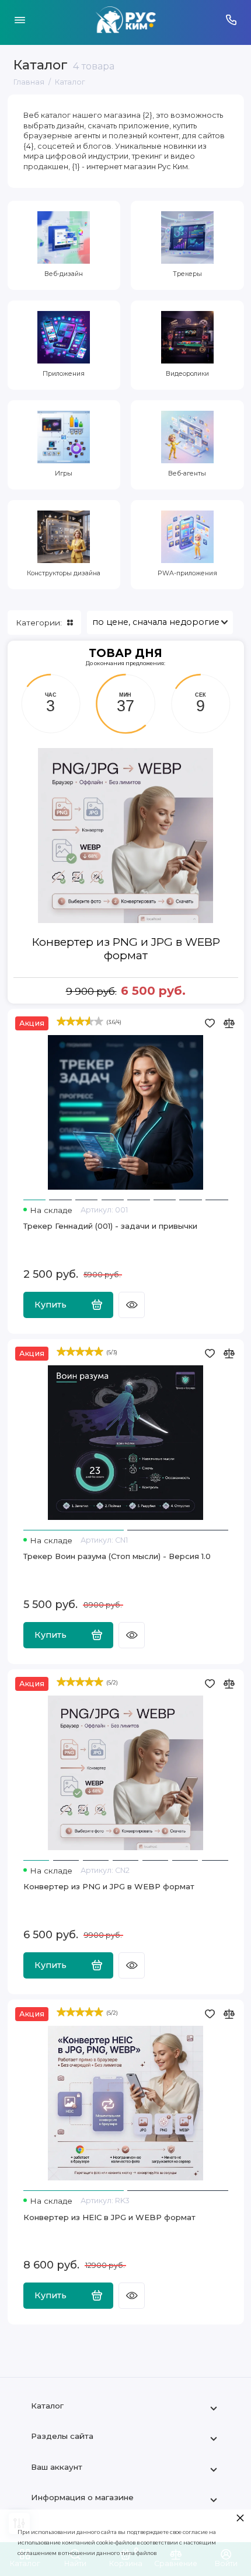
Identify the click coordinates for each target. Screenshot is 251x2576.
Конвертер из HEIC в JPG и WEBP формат (109, 2217)
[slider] (80, 1021)
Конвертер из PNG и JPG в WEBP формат (126, 949)
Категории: (39, 623)
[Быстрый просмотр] (132, 1305)
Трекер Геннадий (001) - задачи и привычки (110, 1226)
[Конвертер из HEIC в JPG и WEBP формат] (126, 2103)
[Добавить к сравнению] (229, 1023)
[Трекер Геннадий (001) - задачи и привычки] (126, 1113)
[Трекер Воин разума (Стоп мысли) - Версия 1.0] (126, 1443)
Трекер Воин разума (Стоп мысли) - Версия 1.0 (117, 1556)
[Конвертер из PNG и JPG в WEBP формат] (126, 1773)
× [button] (240, 2517)
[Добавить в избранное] (210, 1023)
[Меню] (20, 20)
